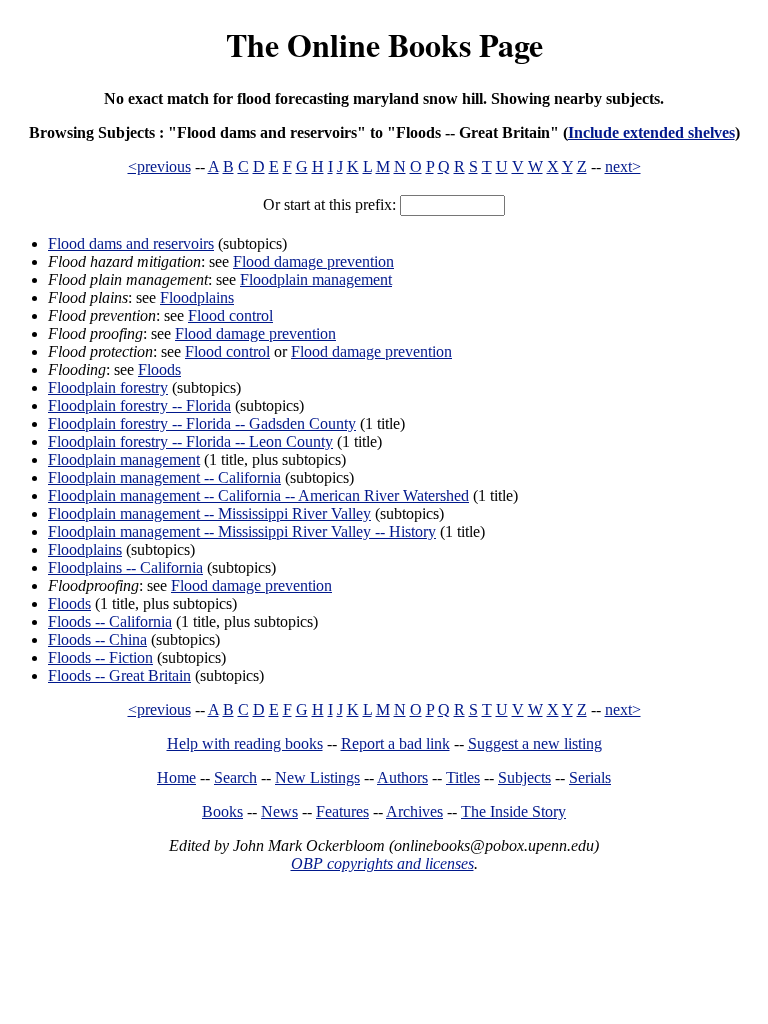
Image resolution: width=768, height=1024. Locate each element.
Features (342, 811)
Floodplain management (316, 279)
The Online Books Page (384, 44)
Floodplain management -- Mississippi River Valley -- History (242, 531)
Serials (590, 777)
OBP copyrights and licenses (382, 863)
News (279, 811)
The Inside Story (513, 811)
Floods (159, 369)
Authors (402, 777)
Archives (414, 811)
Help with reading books (245, 743)
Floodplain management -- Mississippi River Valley (209, 513)
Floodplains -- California (125, 567)
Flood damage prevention (313, 261)
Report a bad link (395, 743)
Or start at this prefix (327, 204)
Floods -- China (97, 639)
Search (235, 777)
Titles (463, 777)
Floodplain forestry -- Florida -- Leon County (190, 441)
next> (623, 166)
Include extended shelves (651, 132)
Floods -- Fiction (100, 657)
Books (222, 811)
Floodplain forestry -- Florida (139, 405)
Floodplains (197, 297)
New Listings (317, 777)
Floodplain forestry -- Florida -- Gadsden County (202, 423)
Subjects (524, 777)
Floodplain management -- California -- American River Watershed (258, 495)
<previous (159, 166)
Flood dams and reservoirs (131, 243)
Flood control (230, 315)
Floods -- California (110, 621)
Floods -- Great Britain (119, 675)
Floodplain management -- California (164, 477)
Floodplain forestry (108, 387)
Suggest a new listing (535, 743)
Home (176, 777)
